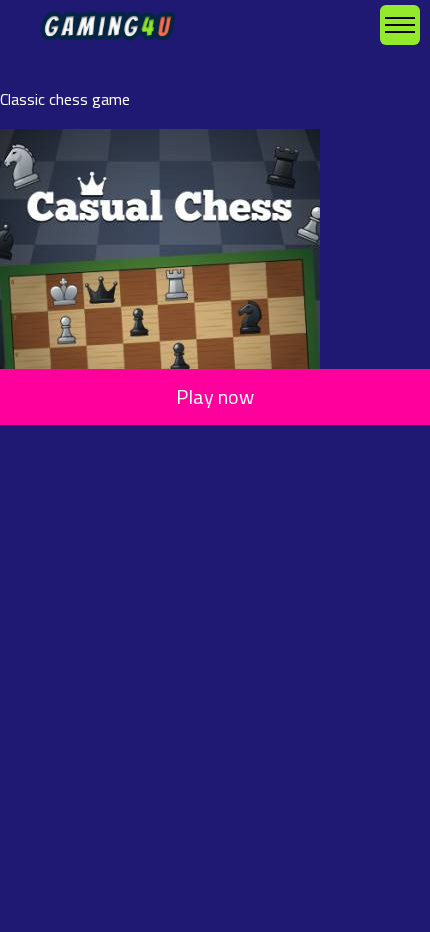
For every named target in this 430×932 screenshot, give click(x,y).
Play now (215, 396)
